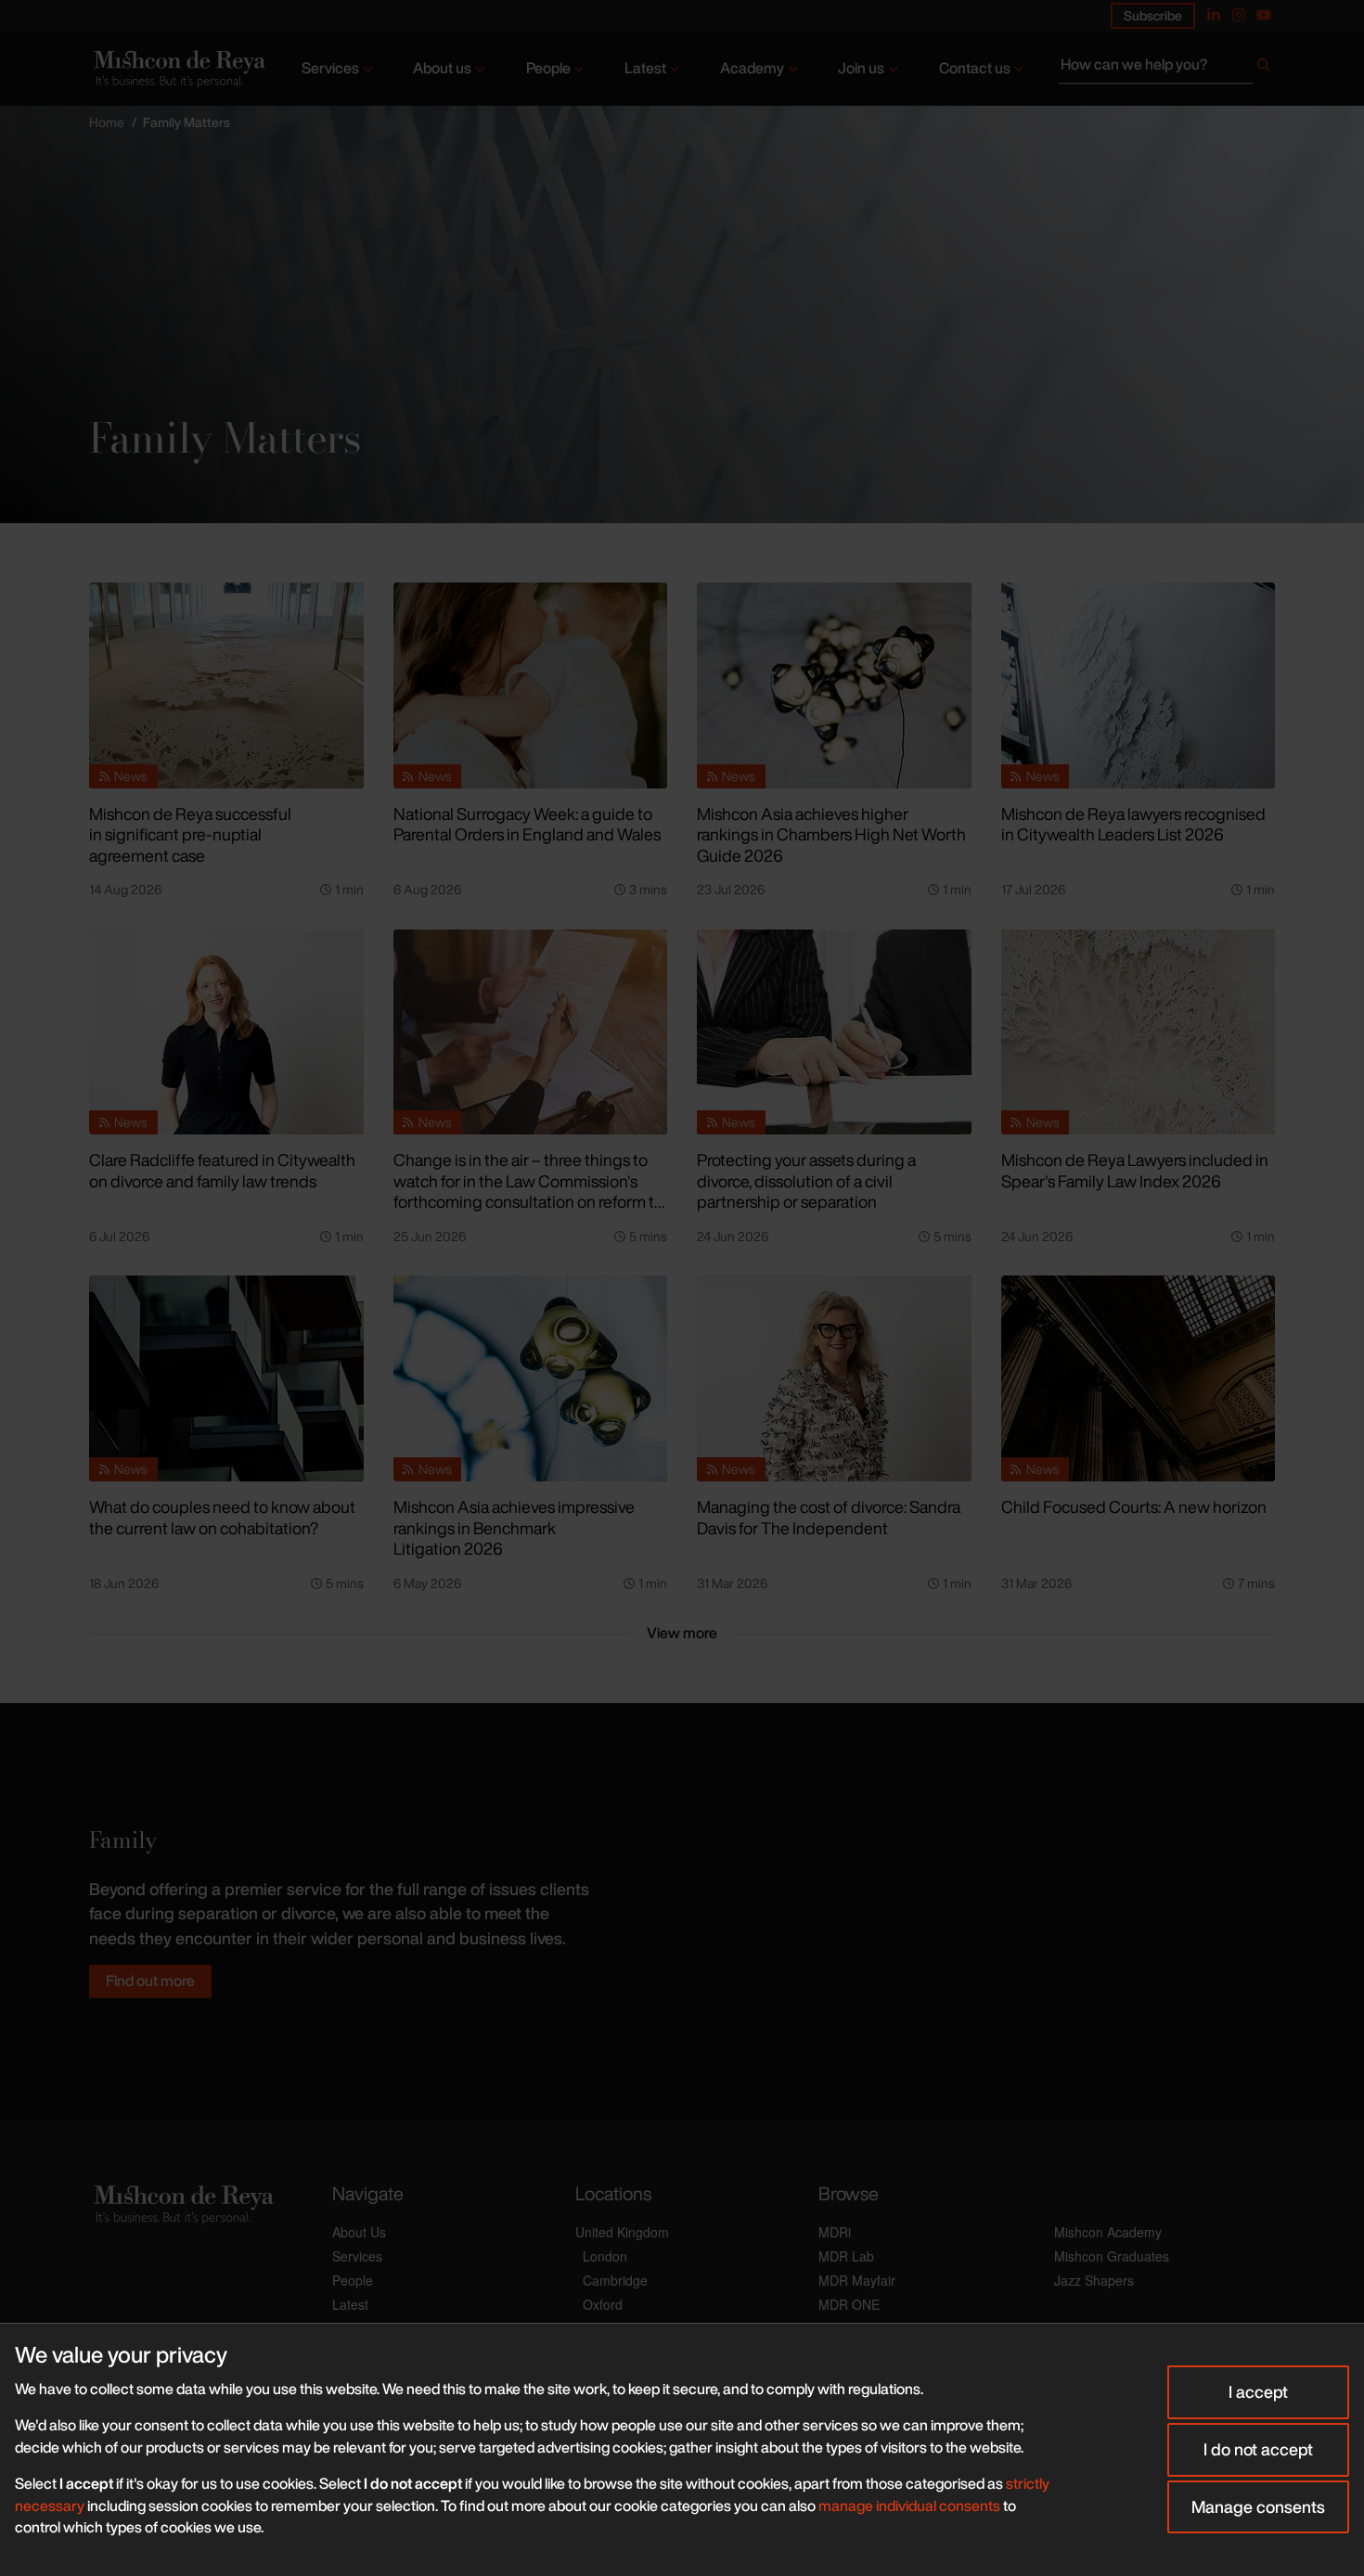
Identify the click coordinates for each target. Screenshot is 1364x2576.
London (605, 2256)
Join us (861, 68)
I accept (1258, 2391)
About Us (359, 2232)
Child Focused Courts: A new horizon (1134, 1506)
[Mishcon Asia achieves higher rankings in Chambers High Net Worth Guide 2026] (834, 686)
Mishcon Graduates (1112, 2256)
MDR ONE (849, 2304)
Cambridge (615, 2280)
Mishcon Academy (1108, 2232)
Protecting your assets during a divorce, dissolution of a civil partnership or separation (806, 1180)
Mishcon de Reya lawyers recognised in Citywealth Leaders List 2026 (1133, 824)
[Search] (1264, 69)
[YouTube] (1264, 15)
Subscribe (1153, 15)
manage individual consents (909, 2506)
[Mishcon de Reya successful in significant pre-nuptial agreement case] (226, 686)
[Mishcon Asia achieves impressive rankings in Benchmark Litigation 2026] (531, 1378)
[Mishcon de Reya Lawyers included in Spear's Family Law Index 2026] (1139, 1032)
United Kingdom (622, 2232)
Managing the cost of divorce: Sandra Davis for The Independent (829, 1517)
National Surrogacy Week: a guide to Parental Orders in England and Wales (527, 824)
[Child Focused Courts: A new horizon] (1139, 1378)
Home (107, 122)
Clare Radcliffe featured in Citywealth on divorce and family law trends (222, 1170)
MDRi (835, 2232)
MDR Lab (846, 2256)
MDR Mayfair (857, 2280)
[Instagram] (1239, 15)
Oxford (603, 2304)
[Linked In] (1214, 15)
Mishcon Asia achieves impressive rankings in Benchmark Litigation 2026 (514, 1527)
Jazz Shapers (1094, 2280)
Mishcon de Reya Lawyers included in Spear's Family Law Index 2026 (1135, 1170)
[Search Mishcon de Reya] (1167, 69)
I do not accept (1258, 2449)
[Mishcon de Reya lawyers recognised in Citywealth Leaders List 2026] (1139, 686)
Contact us (975, 68)
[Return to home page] (178, 69)
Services (330, 68)
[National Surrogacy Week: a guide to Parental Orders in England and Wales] (531, 686)
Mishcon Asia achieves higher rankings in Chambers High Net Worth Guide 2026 (831, 834)
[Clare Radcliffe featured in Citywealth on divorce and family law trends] (226, 1032)
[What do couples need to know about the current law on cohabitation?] (226, 1378)
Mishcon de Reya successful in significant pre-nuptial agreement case (190, 834)
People (548, 68)
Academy (752, 68)
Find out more (150, 1980)
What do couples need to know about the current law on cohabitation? (222, 1517)
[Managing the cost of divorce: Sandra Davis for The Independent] (834, 1378)
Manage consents (1258, 2506)
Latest (645, 68)
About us (442, 68)
